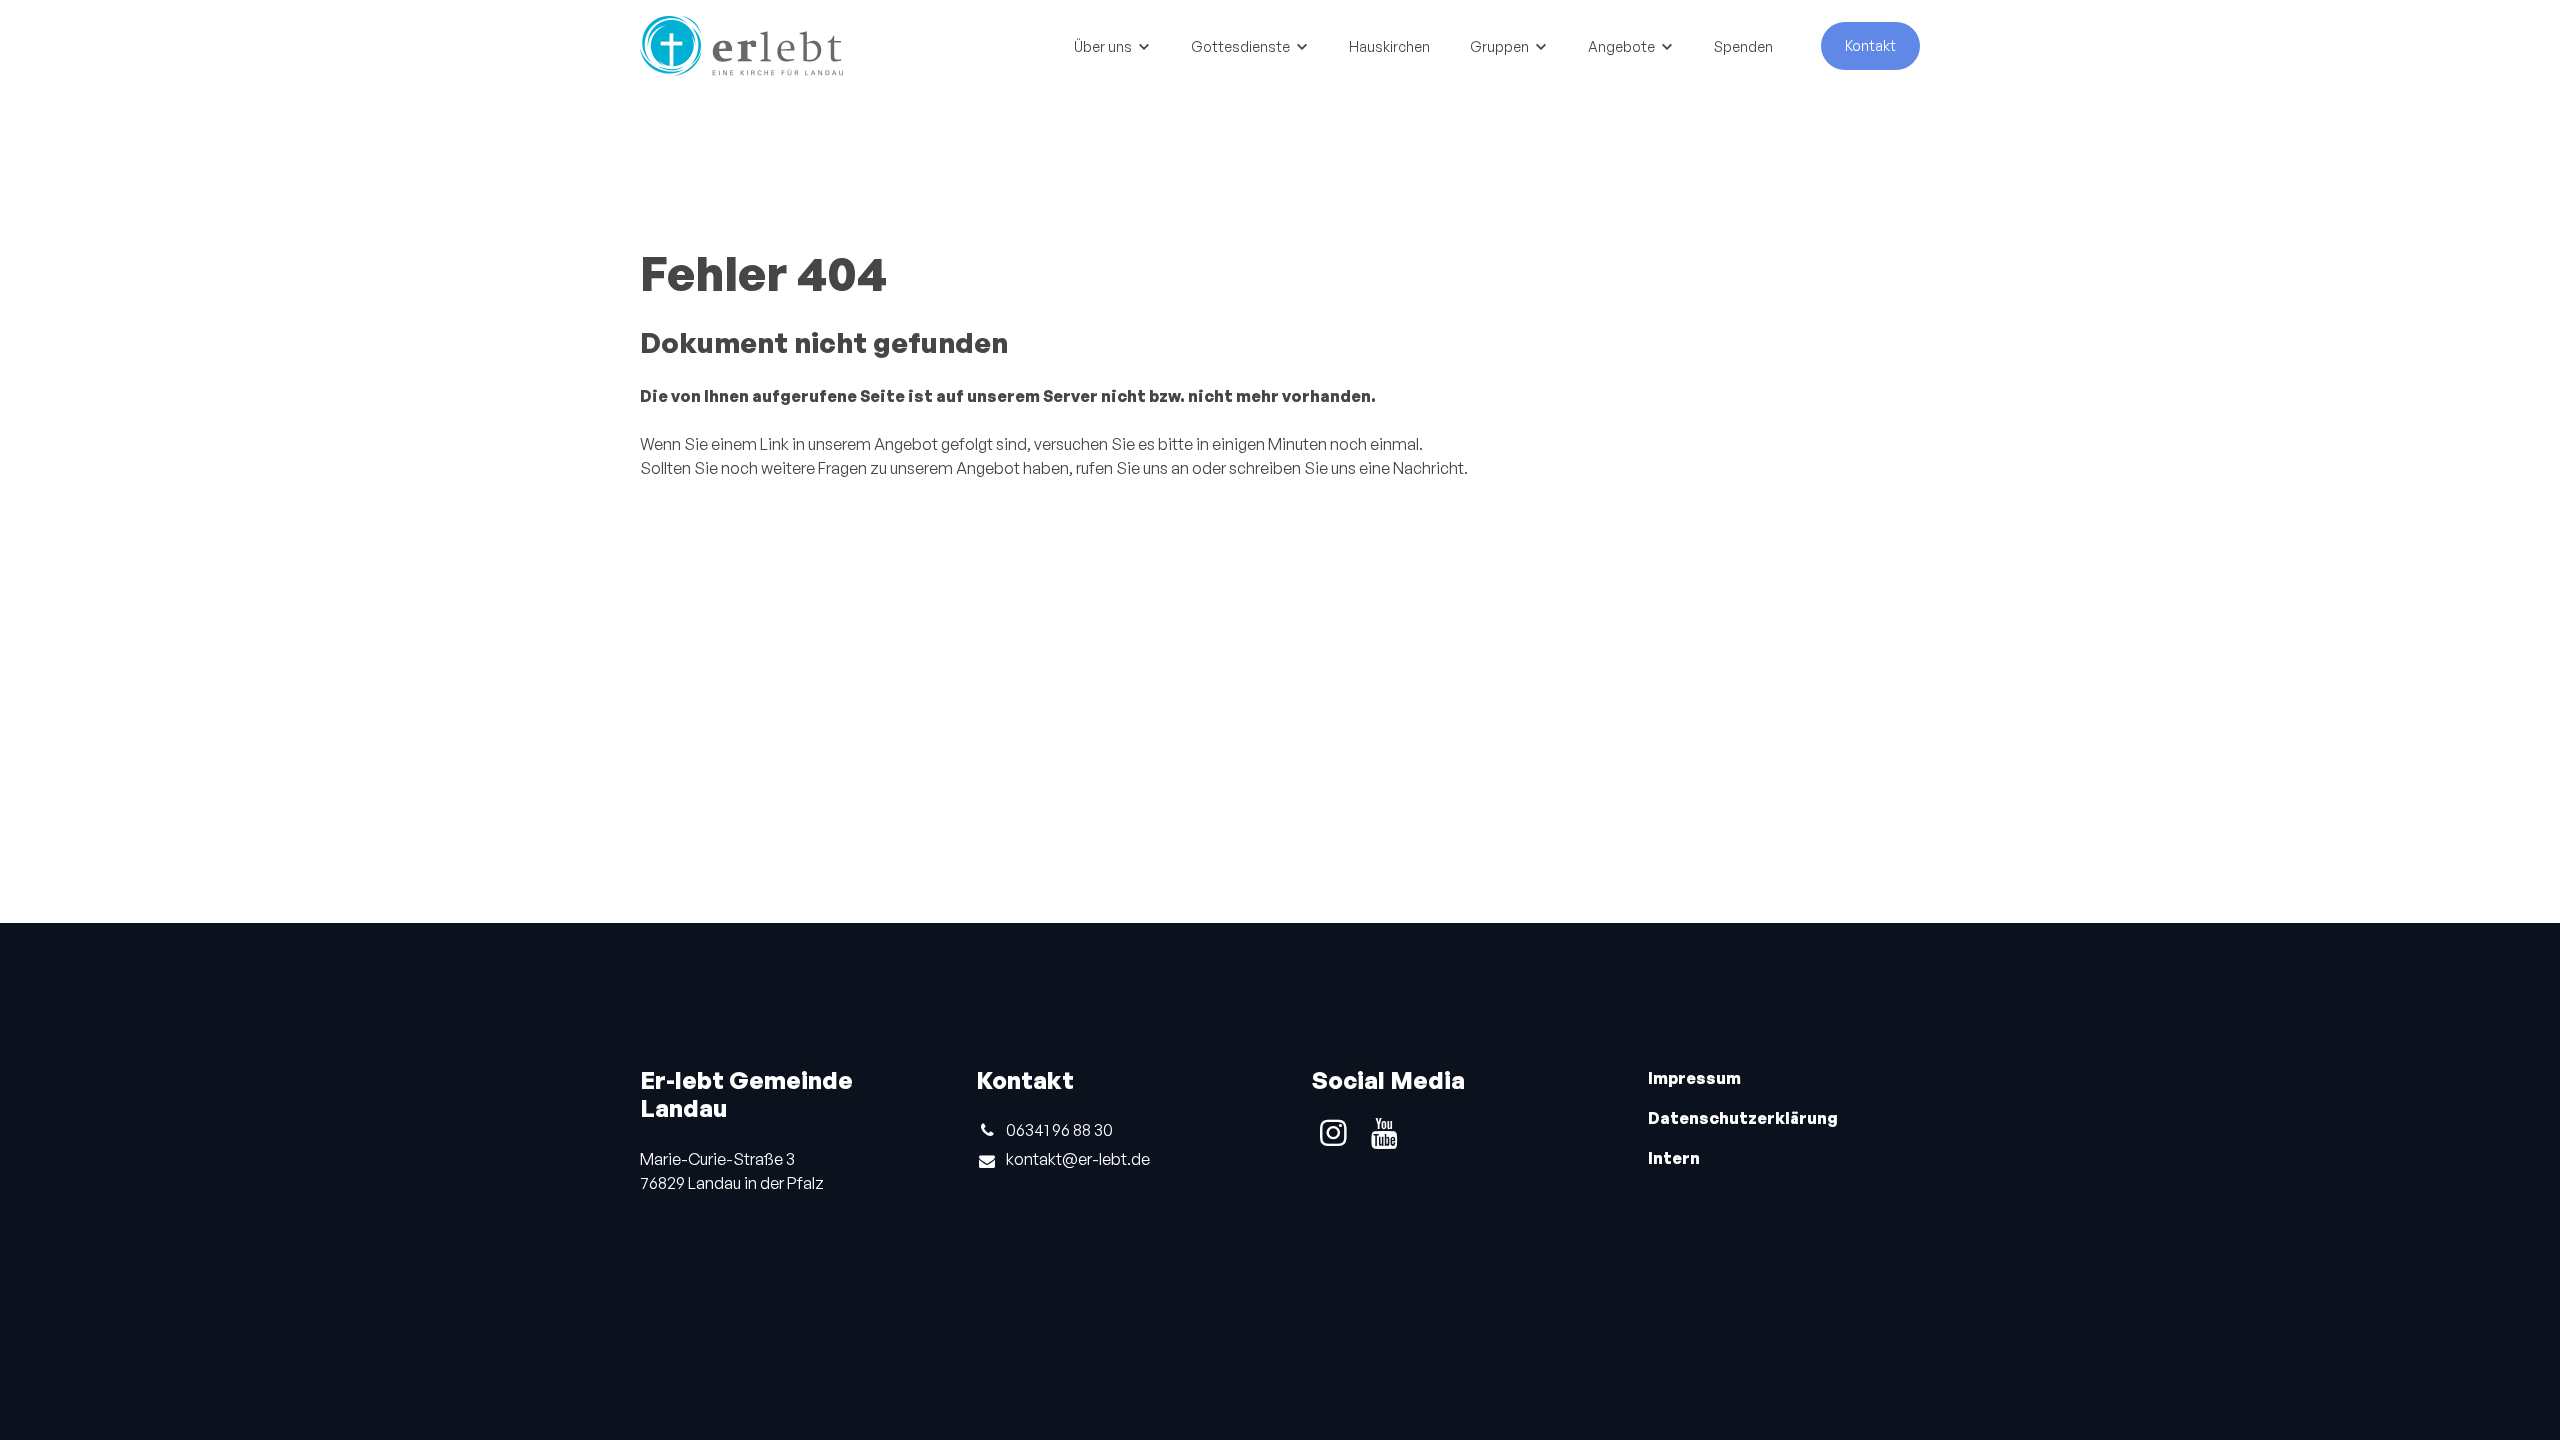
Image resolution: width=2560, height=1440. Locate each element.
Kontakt (1870, 45)
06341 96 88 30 (1059, 1130)
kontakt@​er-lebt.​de (1078, 1159)
